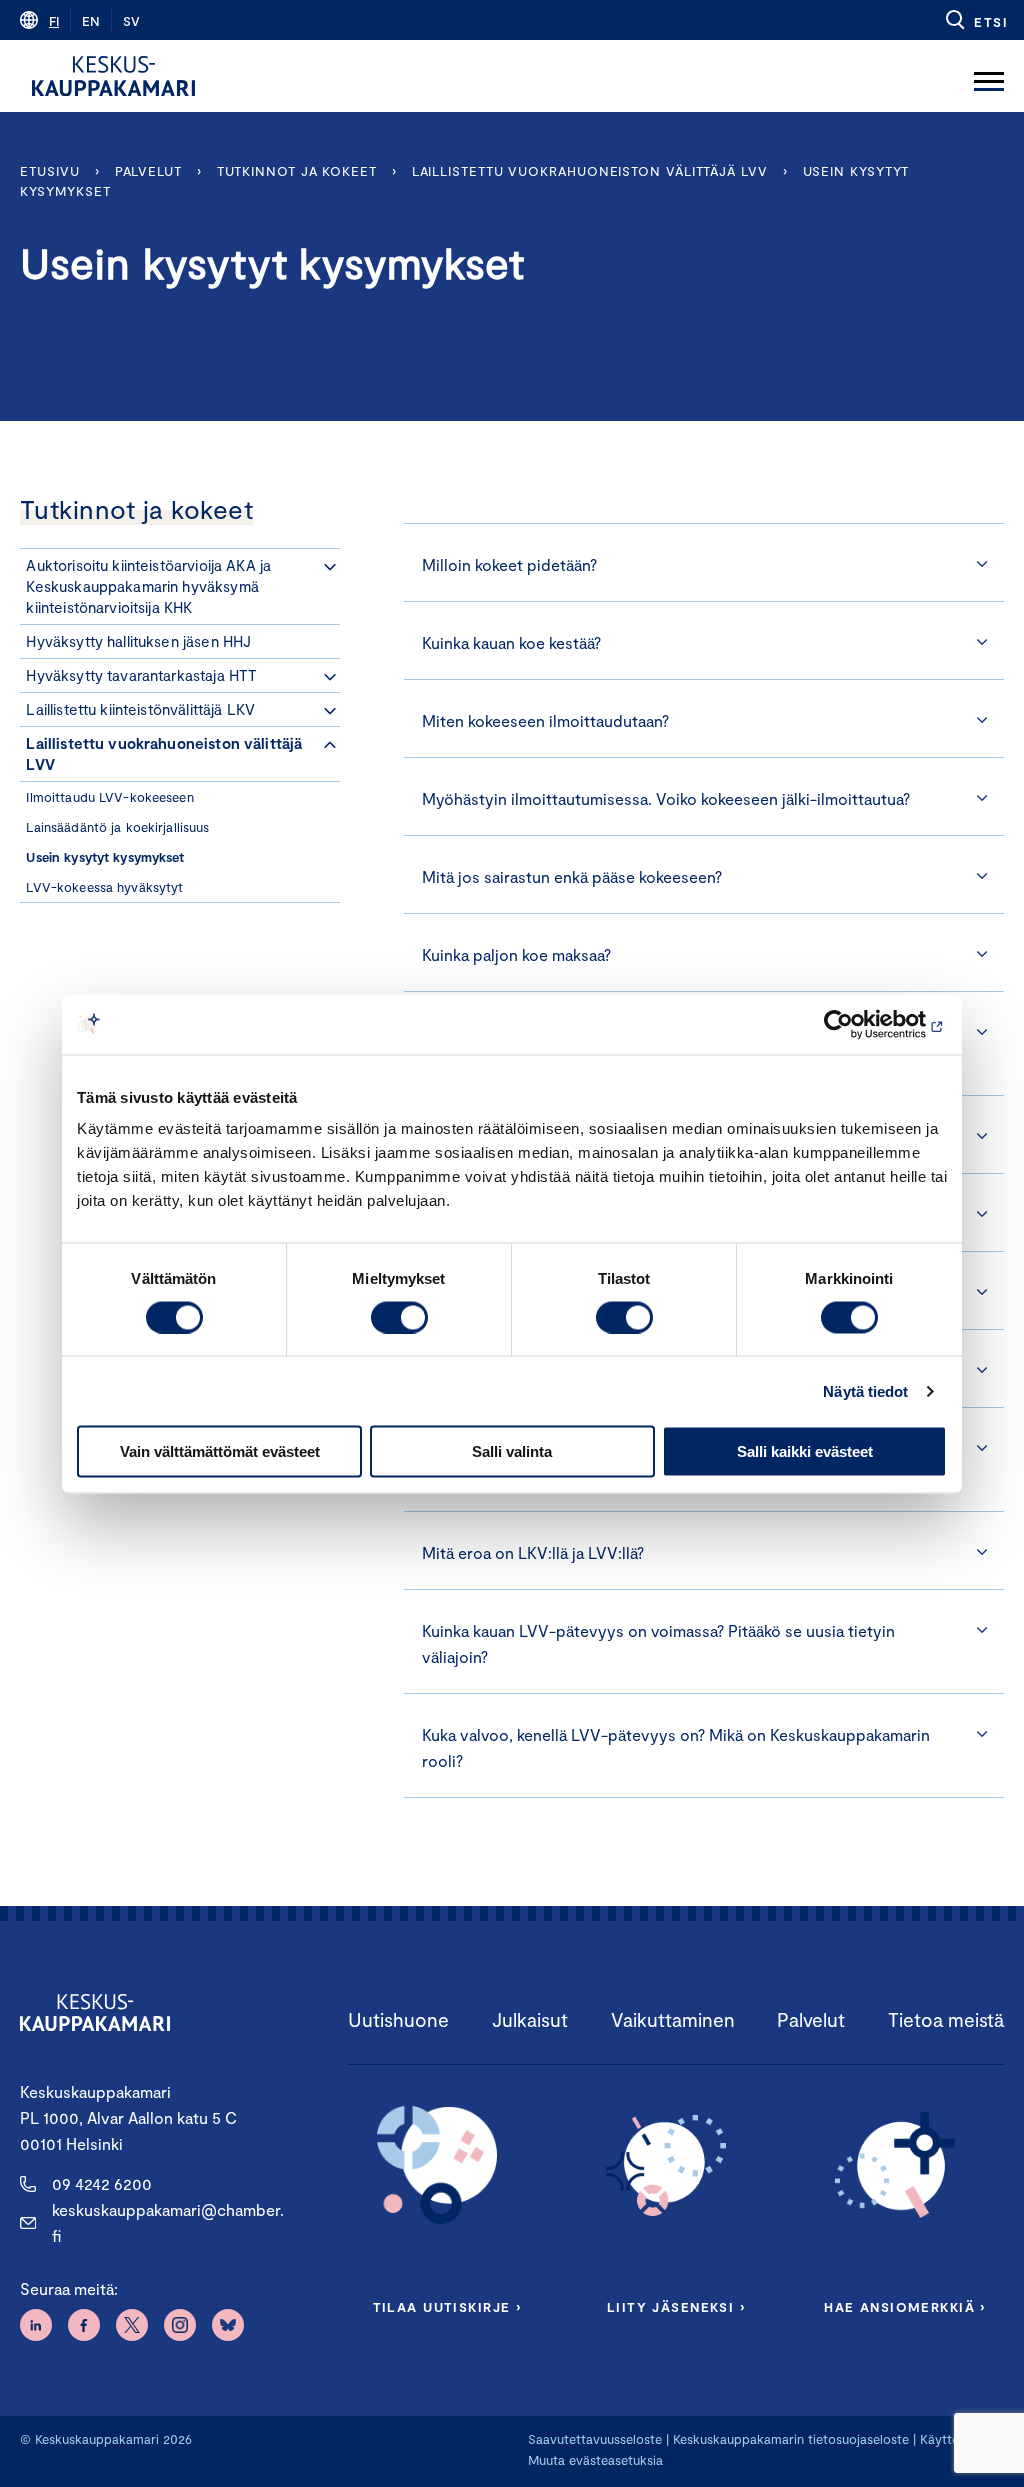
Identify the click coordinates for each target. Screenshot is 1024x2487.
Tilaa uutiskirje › (447, 2307)
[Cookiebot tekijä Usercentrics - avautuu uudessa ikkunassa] (859, 1024)
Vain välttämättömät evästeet (220, 1451)
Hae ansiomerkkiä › (905, 2307)
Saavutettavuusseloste (595, 2439)
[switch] (399, 1317)
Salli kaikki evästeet (805, 1451)
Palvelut (148, 171)
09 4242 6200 (102, 2183)
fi (54, 21)
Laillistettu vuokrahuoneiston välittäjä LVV (590, 171)
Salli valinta (512, 1451)
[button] (975, 20)
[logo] (113, 76)
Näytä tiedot (865, 1390)
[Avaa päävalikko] (989, 76)
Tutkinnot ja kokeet (297, 171)
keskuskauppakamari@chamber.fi (168, 2222)
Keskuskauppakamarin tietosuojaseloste (789, 2439)
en (91, 21)
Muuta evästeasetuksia (595, 2460)
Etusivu (49, 171)
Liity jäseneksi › (676, 2307)
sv (131, 21)
